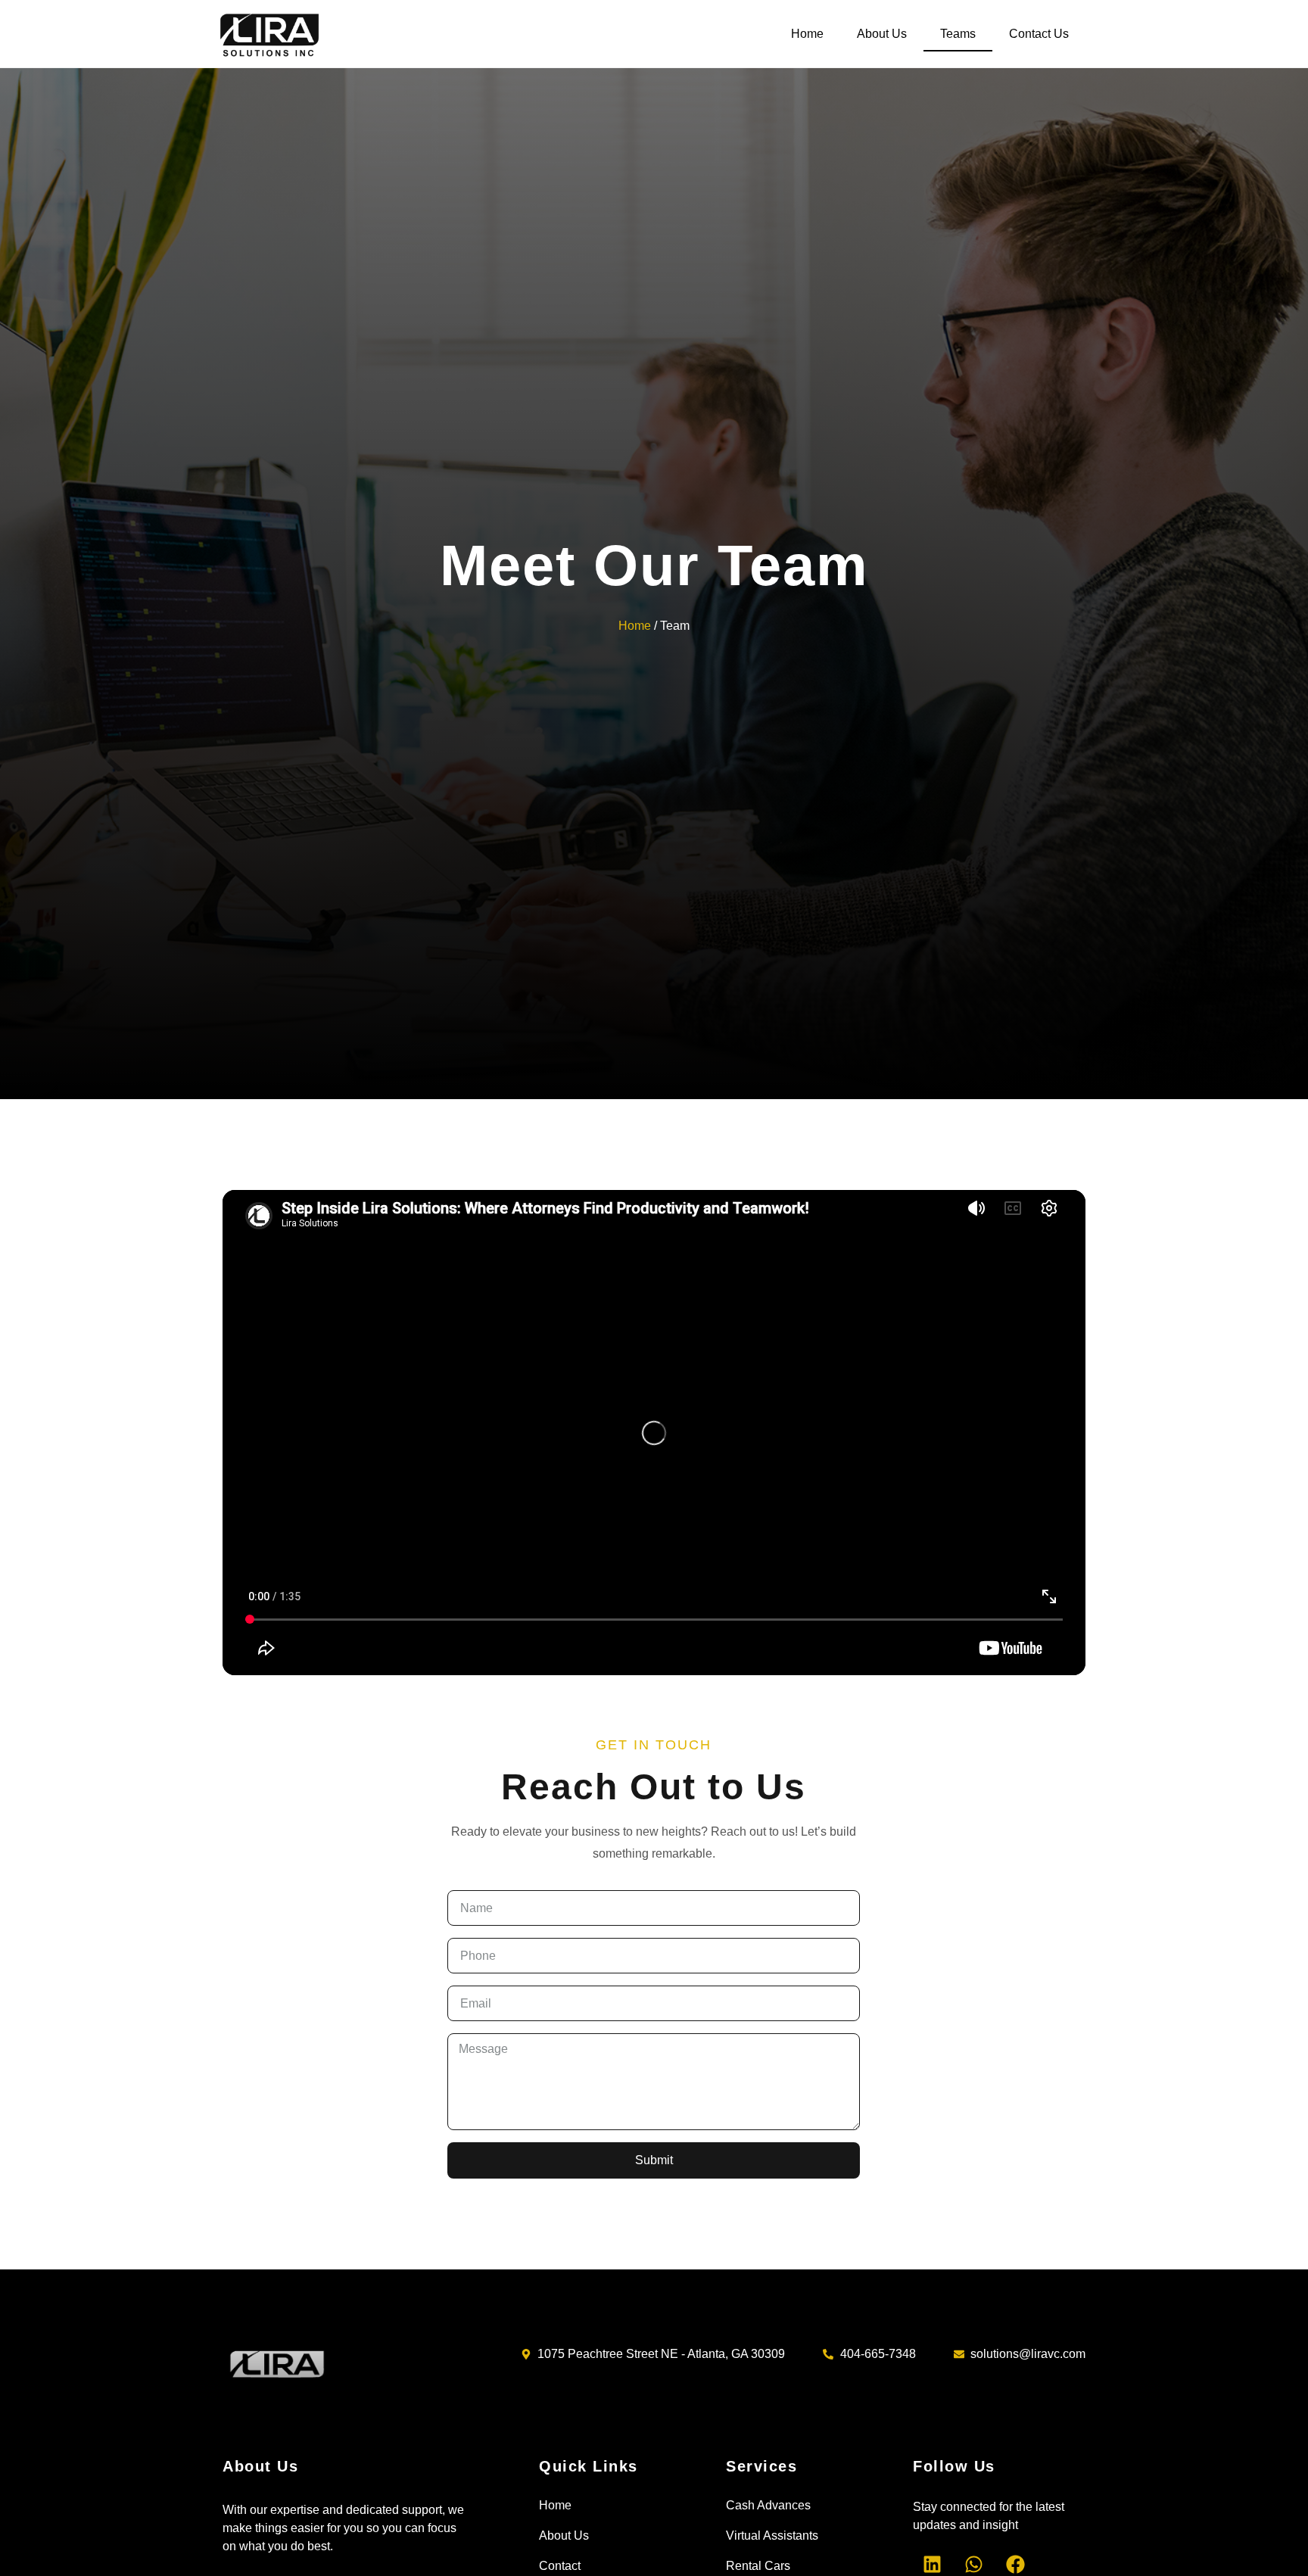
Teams (958, 34)
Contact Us (1039, 34)
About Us (882, 34)
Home (807, 34)
